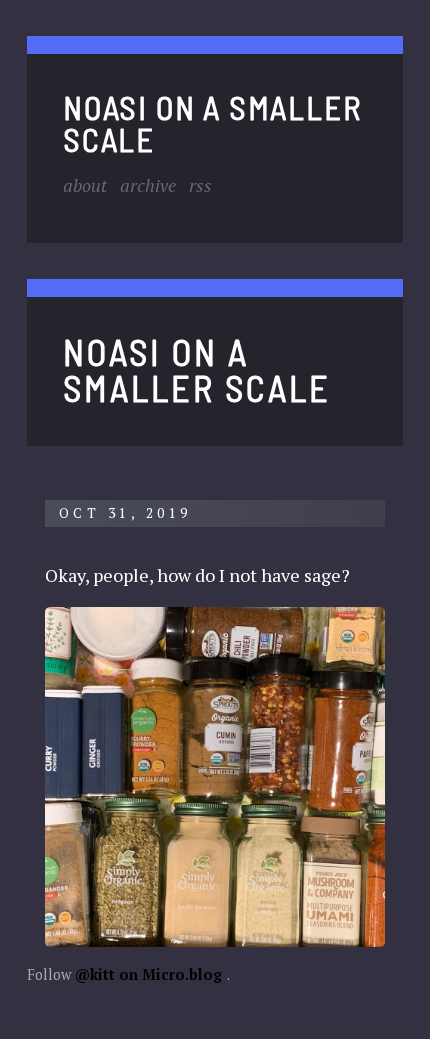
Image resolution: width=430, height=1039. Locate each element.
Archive (148, 185)
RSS (200, 185)
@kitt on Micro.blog (148, 974)
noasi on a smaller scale (212, 122)
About (85, 185)
